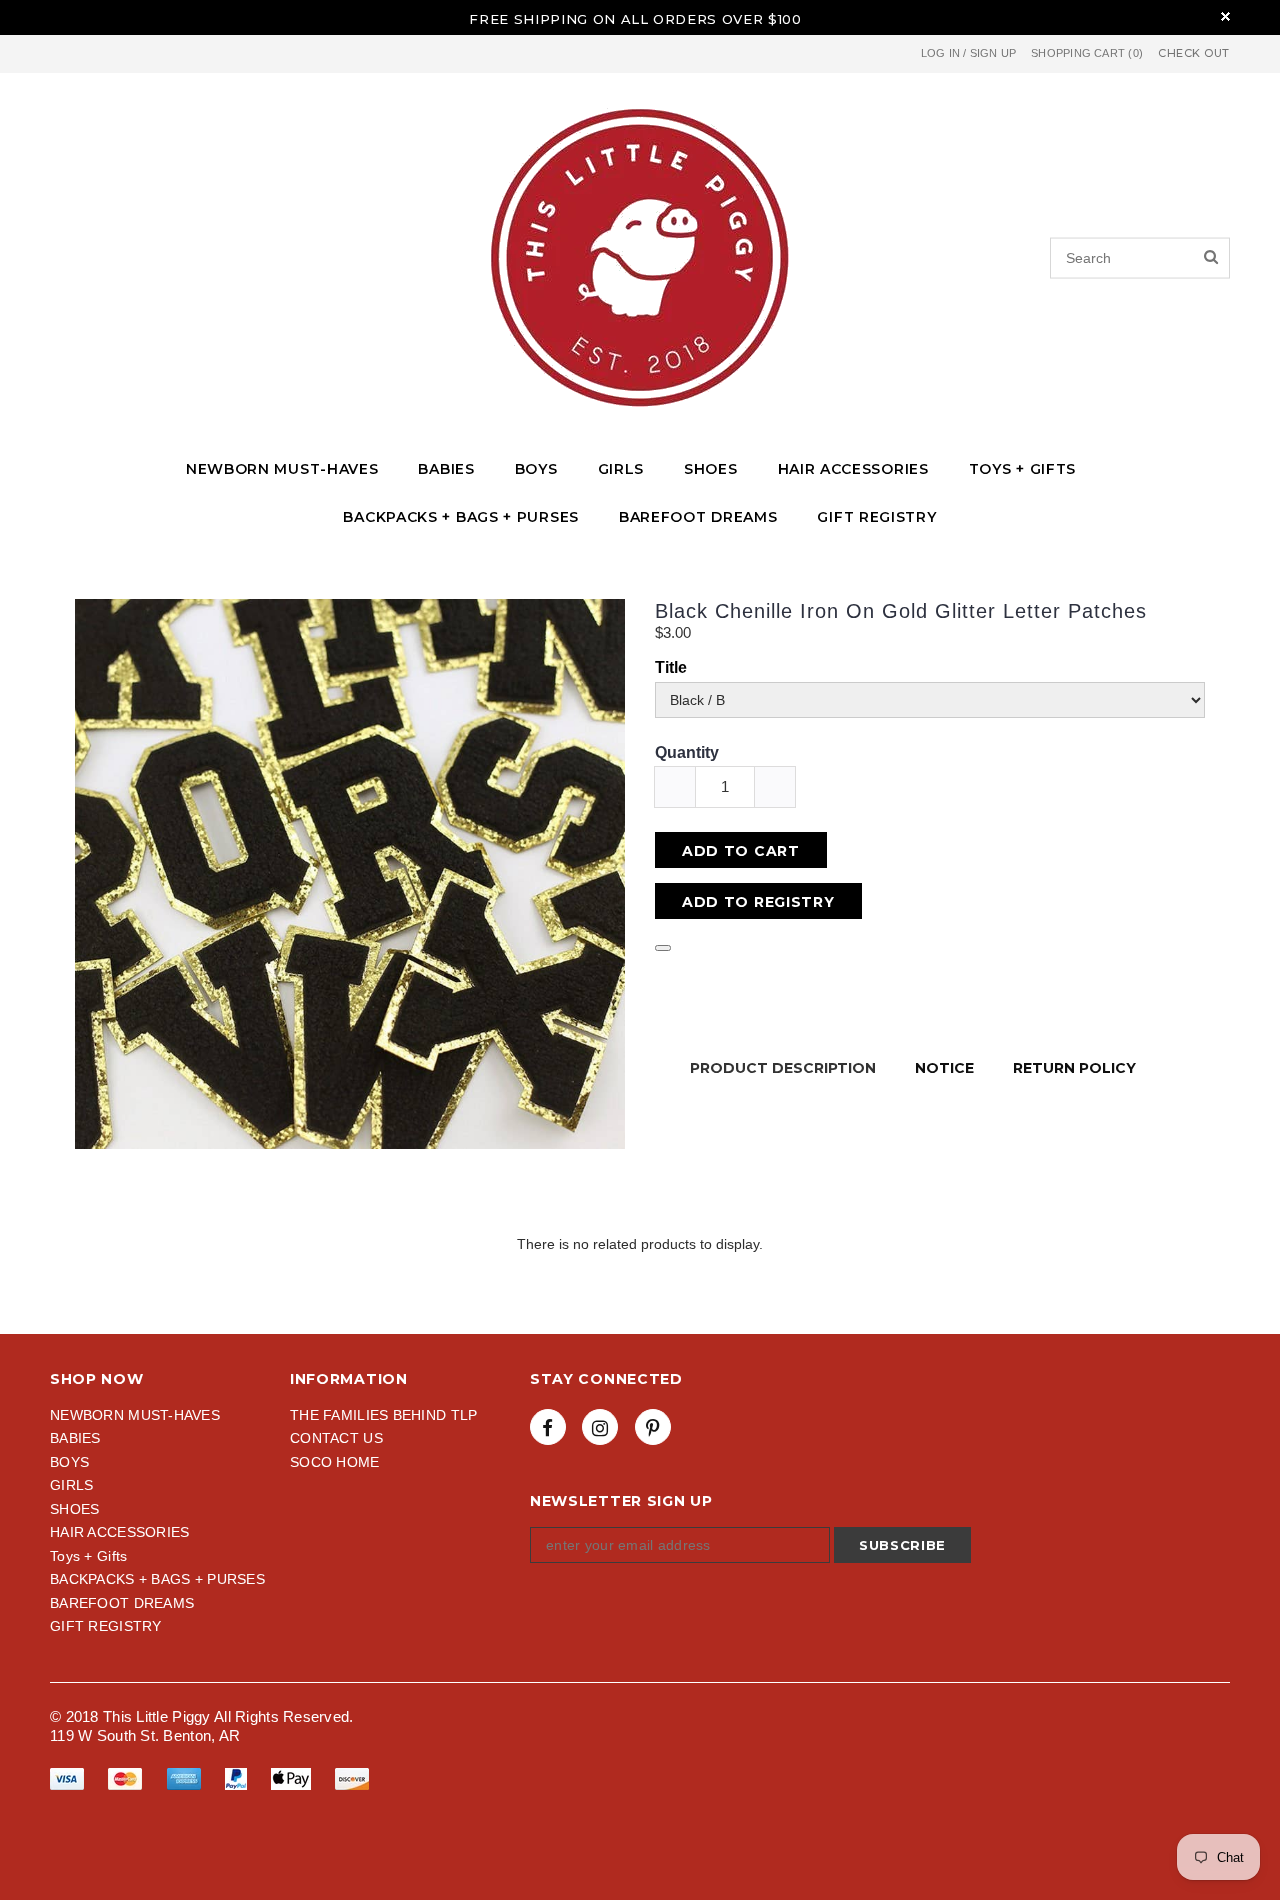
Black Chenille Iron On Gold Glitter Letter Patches (901, 611)
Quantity (687, 752)
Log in (940, 53)
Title (671, 667)
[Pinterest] (653, 1427)
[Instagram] (600, 1427)
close (1225, 16)
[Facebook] (548, 1427)
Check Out (1194, 53)
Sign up (993, 53)
